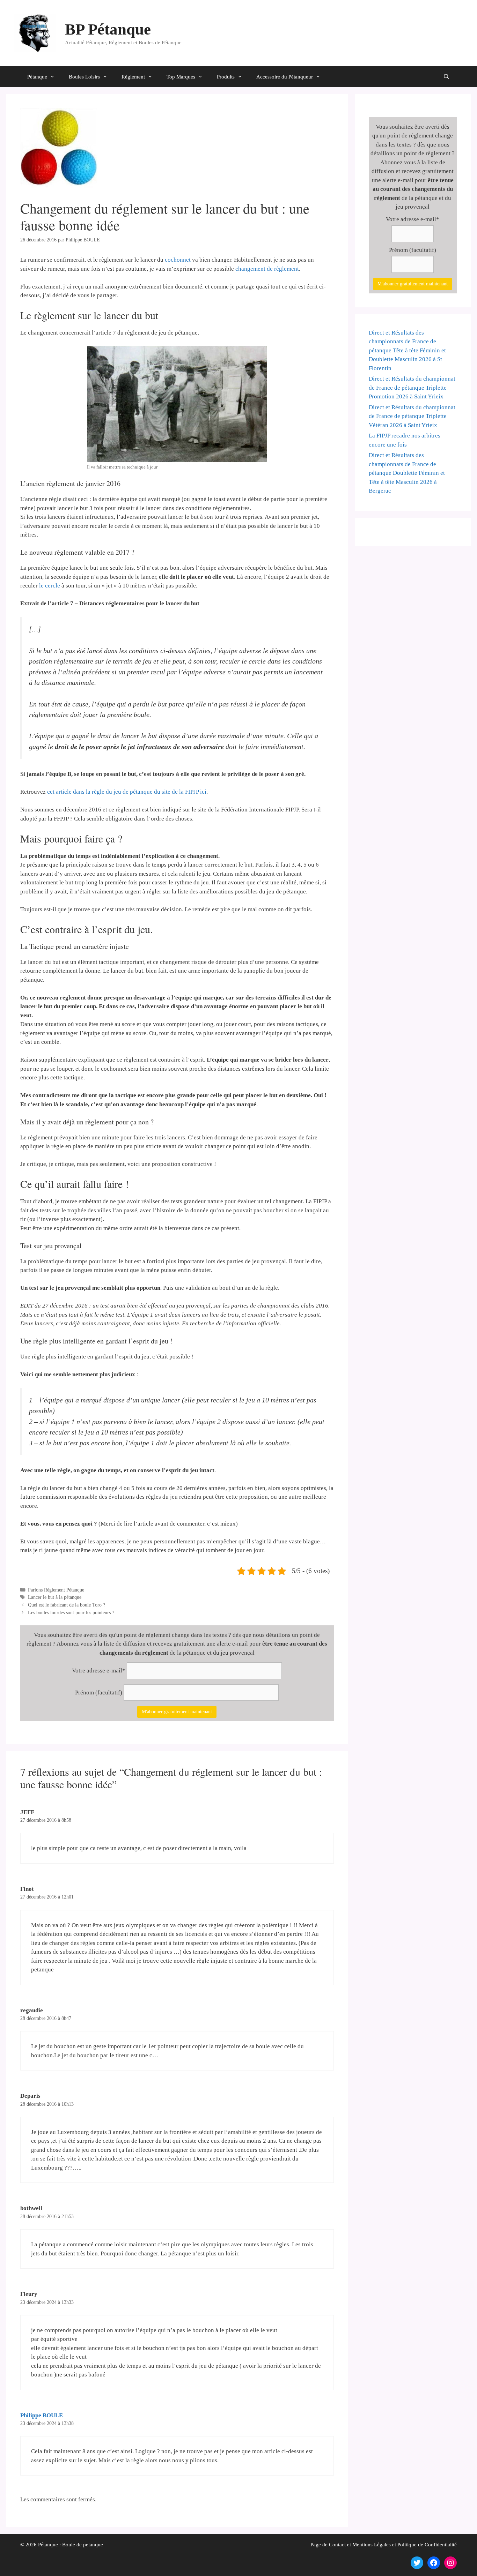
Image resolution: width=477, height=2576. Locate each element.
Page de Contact (328, 2545)
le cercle (50, 586)
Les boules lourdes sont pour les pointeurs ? (71, 1612)
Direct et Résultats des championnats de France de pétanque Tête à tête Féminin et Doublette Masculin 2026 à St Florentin (407, 350)
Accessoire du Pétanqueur (285, 77)
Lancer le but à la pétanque (55, 1597)
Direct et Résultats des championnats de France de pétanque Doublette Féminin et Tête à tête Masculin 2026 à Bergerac (407, 473)
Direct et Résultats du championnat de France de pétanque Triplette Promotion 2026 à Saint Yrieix (412, 388)
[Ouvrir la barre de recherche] (446, 77)
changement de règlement (267, 269)
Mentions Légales (372, 2545)
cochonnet (178, 260)
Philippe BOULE (42, 2415)
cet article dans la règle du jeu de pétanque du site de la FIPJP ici (127, 792)
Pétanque (37, 77)
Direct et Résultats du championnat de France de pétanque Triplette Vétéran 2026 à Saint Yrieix (412, 416)
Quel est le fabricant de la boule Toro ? (67, 1605)
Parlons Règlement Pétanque (56, 1590)
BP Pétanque (108, 29)
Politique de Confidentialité (427, 2545)
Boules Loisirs (84, 77)
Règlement (133, 77)
